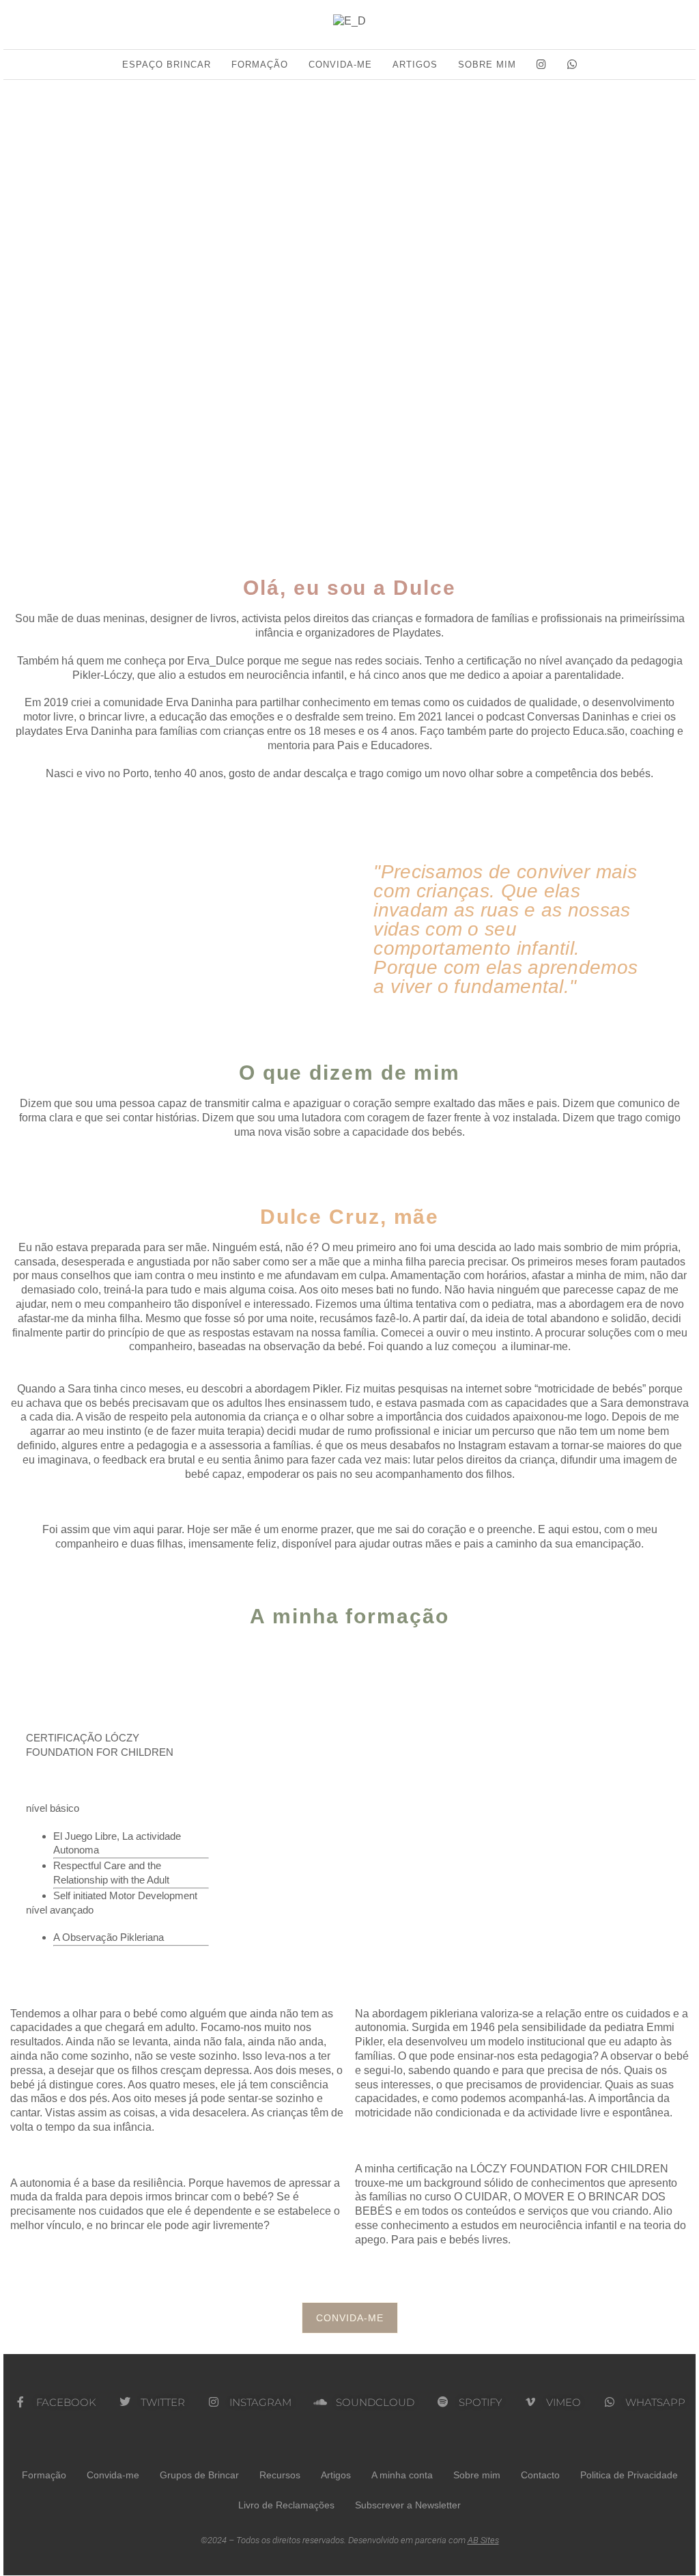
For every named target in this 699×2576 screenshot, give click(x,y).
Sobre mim (487, 65)
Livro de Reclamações (286, 2505)
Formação (260, 65)
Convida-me (340, 65)
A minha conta (402, 2475)
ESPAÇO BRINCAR (167, 65)
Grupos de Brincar (199, 2475)
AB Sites (483, 2540)
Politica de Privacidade (629, 2475)
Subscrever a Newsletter (408, 2505)
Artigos (415, 65)
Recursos (280, 2475)
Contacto (540, 2475)
